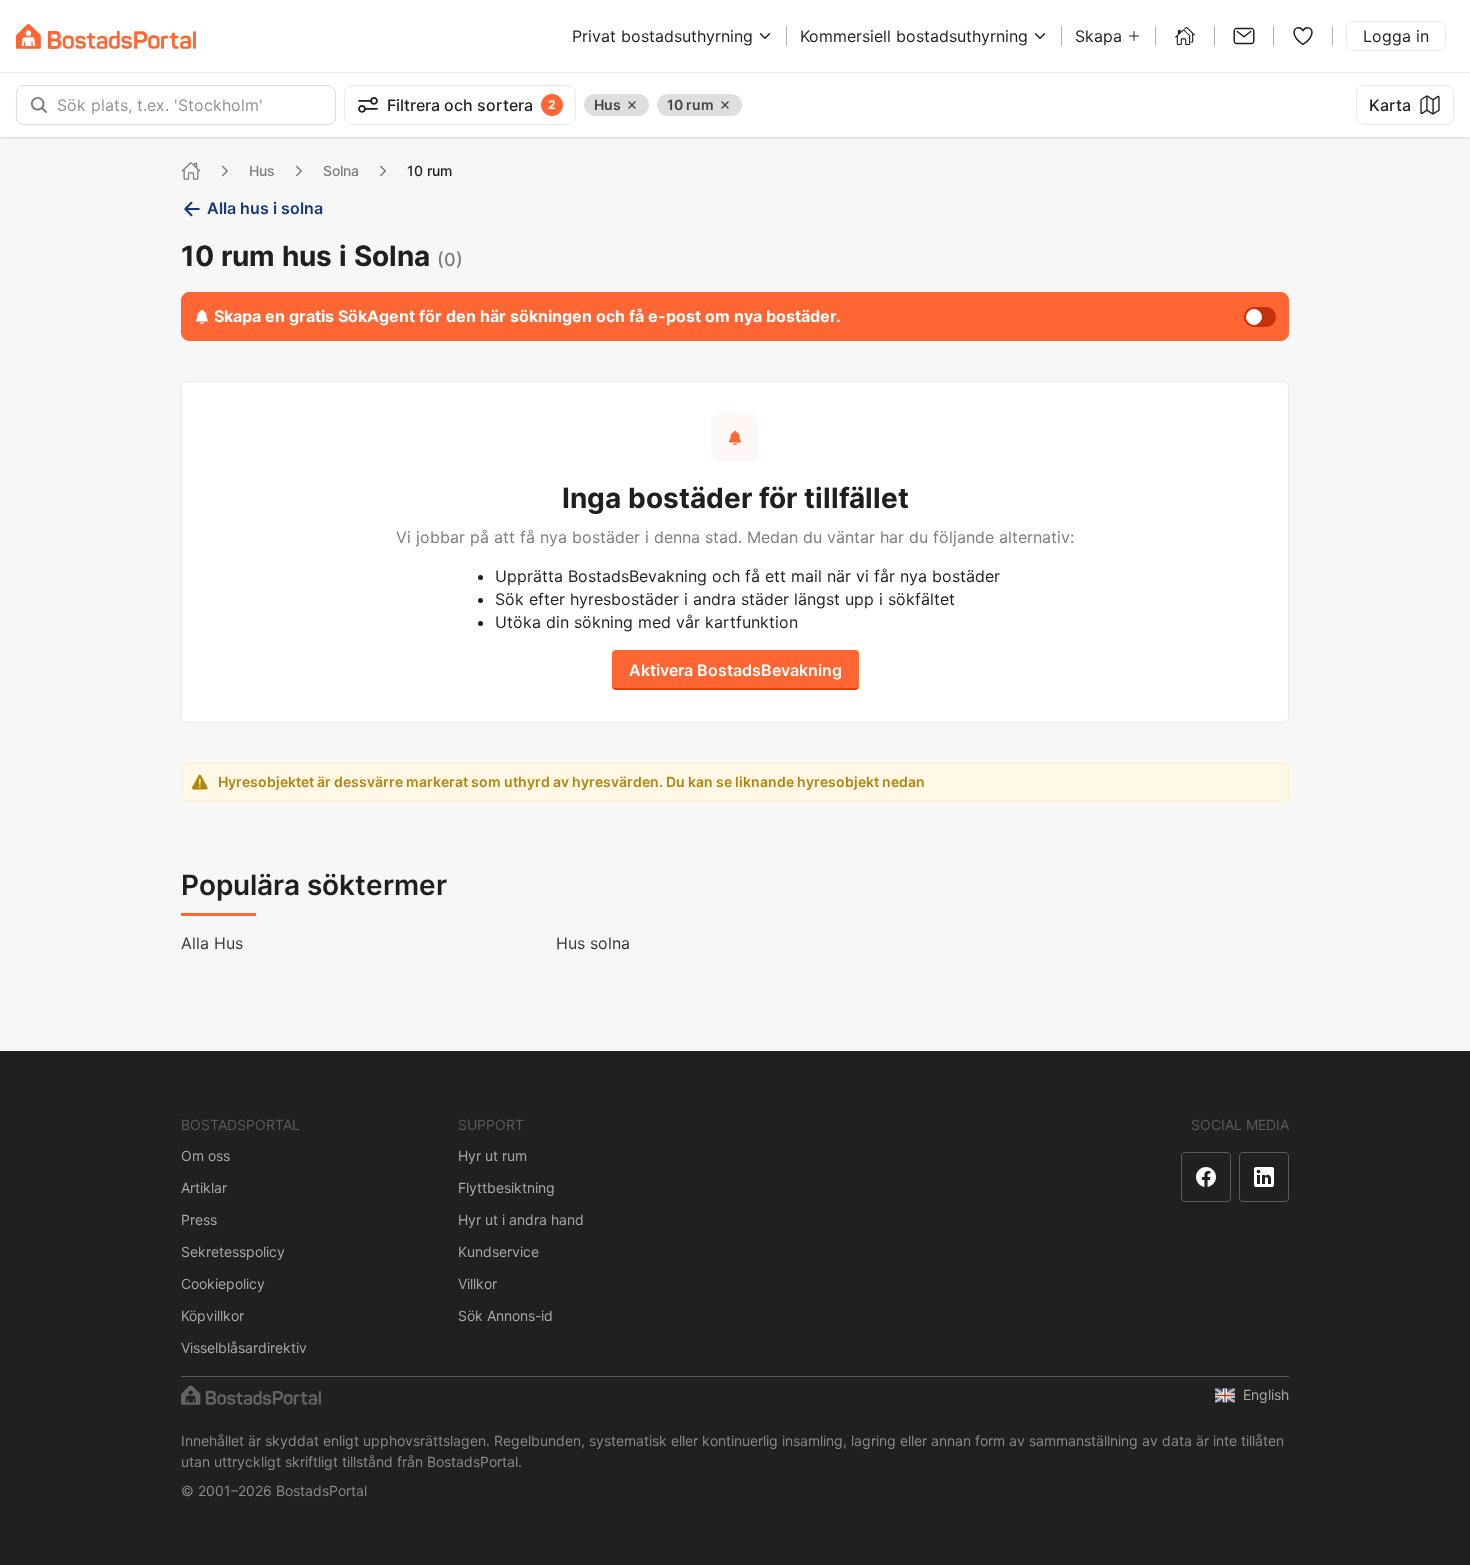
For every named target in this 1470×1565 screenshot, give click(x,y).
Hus (262, 170)
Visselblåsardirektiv (244, 1347)
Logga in (1396, 36)
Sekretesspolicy (233, 1251)
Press (199, 1219)
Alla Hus (212, 943)
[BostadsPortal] (106, 36)
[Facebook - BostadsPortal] (1206, 1177)
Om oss (205, 1155)
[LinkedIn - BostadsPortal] (1264, 1177)
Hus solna (593, 943)
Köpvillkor (212, 1315)
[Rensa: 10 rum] (725, 105)
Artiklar (204, 1187)
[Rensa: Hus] (632, 105)
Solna (341, 170)
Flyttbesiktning (506, 1187)
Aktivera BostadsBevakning (735, 670)
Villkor (477, 1283)
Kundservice (498, 1251)
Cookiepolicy (223, 1283)
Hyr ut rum (492, 1155)
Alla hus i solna (265, 208)
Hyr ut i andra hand (521, 1219)
